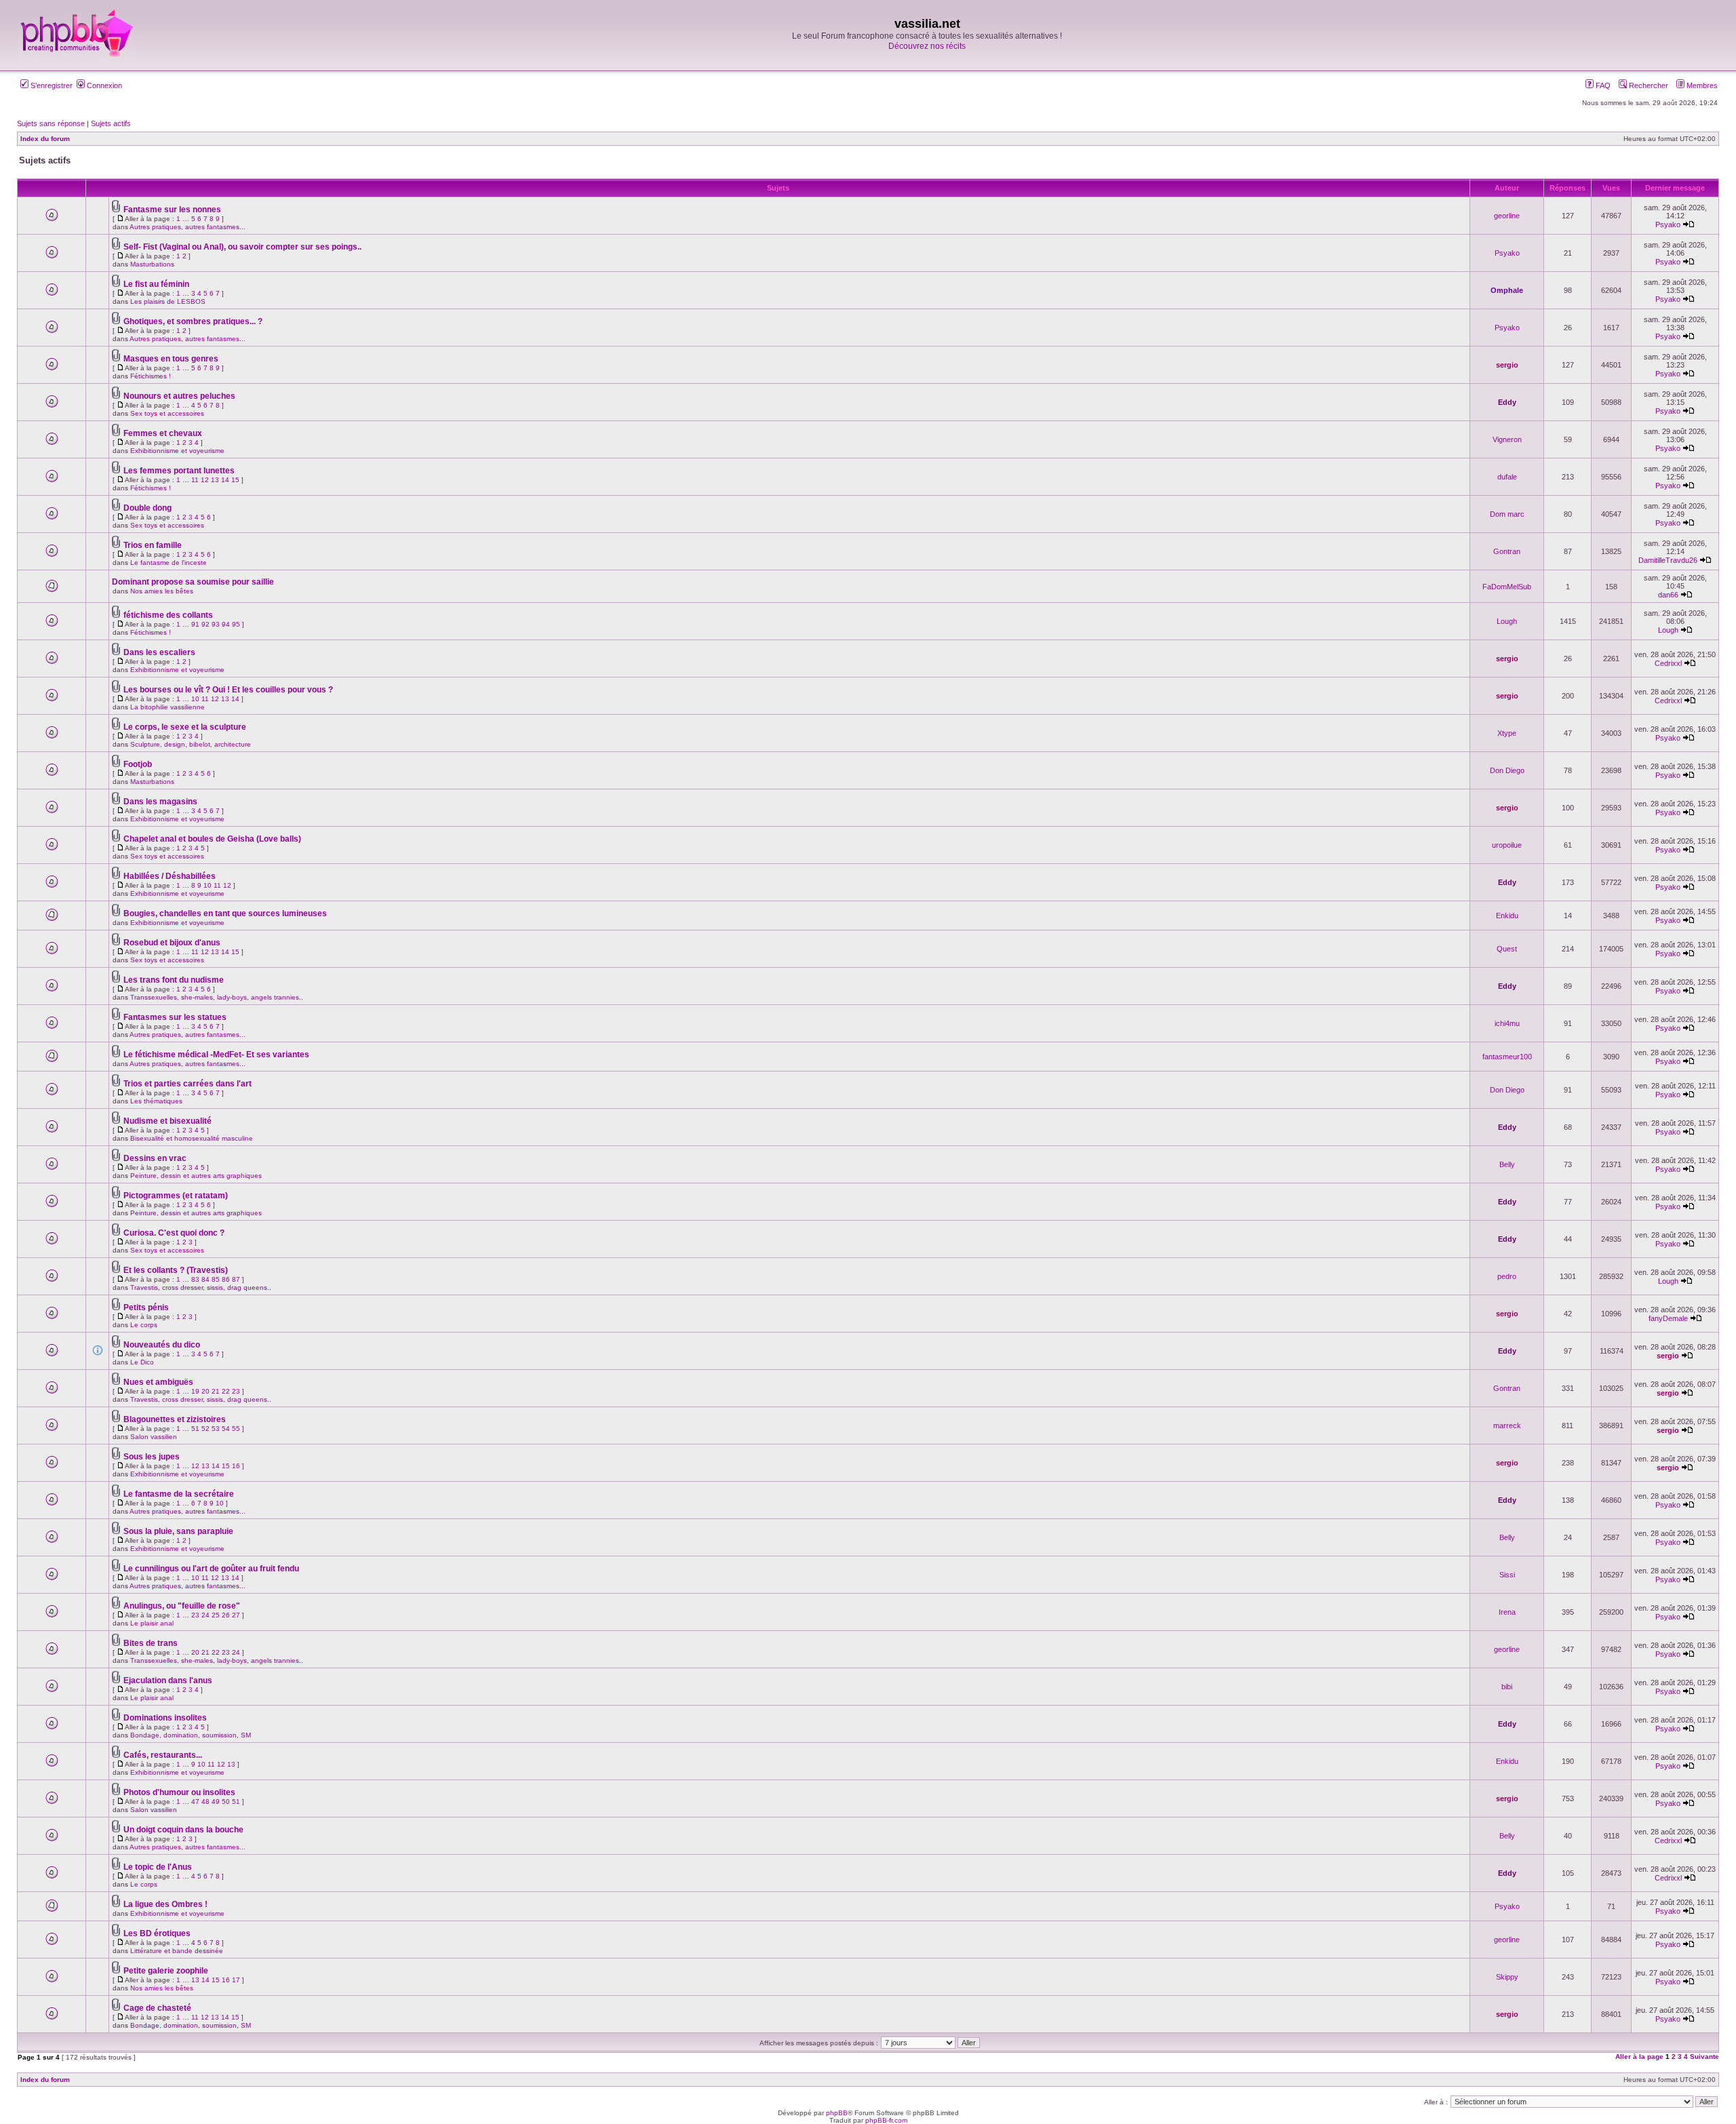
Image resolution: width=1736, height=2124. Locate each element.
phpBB (837, 2113)
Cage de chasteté (157, 2008)
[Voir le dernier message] (1689, 224)
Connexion (103, 85)
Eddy (1507, 402)
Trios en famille (153, 545)
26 (226, 1615)
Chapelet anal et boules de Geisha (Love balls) (212, 839)
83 (195, 1279)
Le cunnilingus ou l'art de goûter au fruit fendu (211, 1569)
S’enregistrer (51, 85)
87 (236, 1279)
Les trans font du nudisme (174, 980)
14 (225, 480)
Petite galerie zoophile (166, 1971)
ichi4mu (1507, 1023)
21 (216, 1391)
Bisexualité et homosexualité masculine (192, 1138)
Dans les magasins (160, 802)
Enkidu (1507, 916)
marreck (1507, 1425)
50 (226, 1802)
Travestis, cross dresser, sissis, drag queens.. (201, 1287)
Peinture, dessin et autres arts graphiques (196, 1176)
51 (195, 1429)
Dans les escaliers (159, 652)
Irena (1507, 1612)
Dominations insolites (165, 1718)
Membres (1701, 85)
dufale (1507, 477)
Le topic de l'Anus (158, 1867)
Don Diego (1507, 770)
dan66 (1668, 595)
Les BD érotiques (157, 1933)
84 (205, 1279)
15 (235, 480)
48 (205, 1802)
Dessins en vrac (155, 1158)
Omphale (1507, 290)
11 (195, 480)
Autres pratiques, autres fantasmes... (188, 227)
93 (216, 624)
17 (236, 1980)
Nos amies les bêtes (162, 591)
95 (236, 624)
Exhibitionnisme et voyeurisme (177, 451)
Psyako (1668, 224)
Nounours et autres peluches (179, 396)
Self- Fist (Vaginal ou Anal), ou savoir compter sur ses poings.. (242, 247)
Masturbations (152, 264)
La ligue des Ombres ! (165, 1904)
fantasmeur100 (1507, 1057)
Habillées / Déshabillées (170, 876)
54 (226, 1429)
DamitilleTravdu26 (1668, 560)
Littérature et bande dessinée (177, 1951)
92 (205, 624)
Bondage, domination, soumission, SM (191, 1735)
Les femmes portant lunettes (179, 471)
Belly (1507, 1164)
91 (195, 624)
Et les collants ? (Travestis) (176, 1270)
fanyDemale (1668, 1318)
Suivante (1704, 2057)
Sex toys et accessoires (167, 413)
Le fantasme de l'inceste (169, 563)
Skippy (1507, 1977)
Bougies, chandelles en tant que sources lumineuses (225, 913)
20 (205, 1391)
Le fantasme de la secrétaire (179, 1494)
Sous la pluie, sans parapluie (178, 1531)
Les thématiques (156, 1101)
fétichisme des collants (168, 615)
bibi (1507, 1687)
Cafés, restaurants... (163, 1755)
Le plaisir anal (152, 1623)
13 (215, 480)
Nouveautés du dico (162, 1345)
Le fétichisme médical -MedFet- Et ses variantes (216, 1055)
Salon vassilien (154, 1437)
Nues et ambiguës (158, 1382)
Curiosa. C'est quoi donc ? (174, 1233)
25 (216, 1615)
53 (216, 1429)
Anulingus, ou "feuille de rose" (182, 1606)
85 (216, 1279)
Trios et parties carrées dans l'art (188, 1084)
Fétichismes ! (151, 376)
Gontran (1507, 551)
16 (236, 1466)
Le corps (144, 1325)
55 (236, 1429)
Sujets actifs (111, 123)
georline (1507, 216)
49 (216, 1802)
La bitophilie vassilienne (167, 707)
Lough (1507, 621)
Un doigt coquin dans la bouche (183, 1830)
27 (236, 1615)
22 (226, 1391)
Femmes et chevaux (163, 433)
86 (226, 1279)
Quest (1507, 949)
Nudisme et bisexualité (167, 1121)
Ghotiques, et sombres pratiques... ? (193, 321)
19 (195, 1391)
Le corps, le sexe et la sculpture (185, 727)
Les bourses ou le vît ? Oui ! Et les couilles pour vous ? (228, 690)
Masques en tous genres (171, 359)
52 (205, 1429)
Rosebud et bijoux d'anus (172, 943)
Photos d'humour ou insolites (179, 1792)
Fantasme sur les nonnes (172, 210)
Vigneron (1507, 439)
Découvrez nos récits (927, 46)
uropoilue (1507, 845)
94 (226, 624)
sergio (1507, 365)
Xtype (1507, 733)
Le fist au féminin (156, 284)
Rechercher (1648, 85)
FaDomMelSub (1507, 587)
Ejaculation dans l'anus (168, 1680)
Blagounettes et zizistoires (175, 1419)
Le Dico (142, 1362)
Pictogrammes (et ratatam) (176, 1196)
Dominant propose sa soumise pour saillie (193, 582)
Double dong (147, 508)
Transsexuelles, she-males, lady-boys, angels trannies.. (217, 997)
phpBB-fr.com (886, 2120)
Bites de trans (151, 1643)
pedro (1507, 1276)
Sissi (1507, 1575)
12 (205, 480)
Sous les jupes (152, 1457)
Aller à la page (1639, 2057)
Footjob (138, 764)
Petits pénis (146, 1307)
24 (205, 1615)
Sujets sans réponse (51, 123)
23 (236, 1391)
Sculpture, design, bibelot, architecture (191, 744)
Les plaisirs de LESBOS (168, 301)
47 (195, 1802)
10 (195, 699)
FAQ (1602, 85)
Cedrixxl (1668, 663)
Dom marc (1507, 514)
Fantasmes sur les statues (175, 1017)
